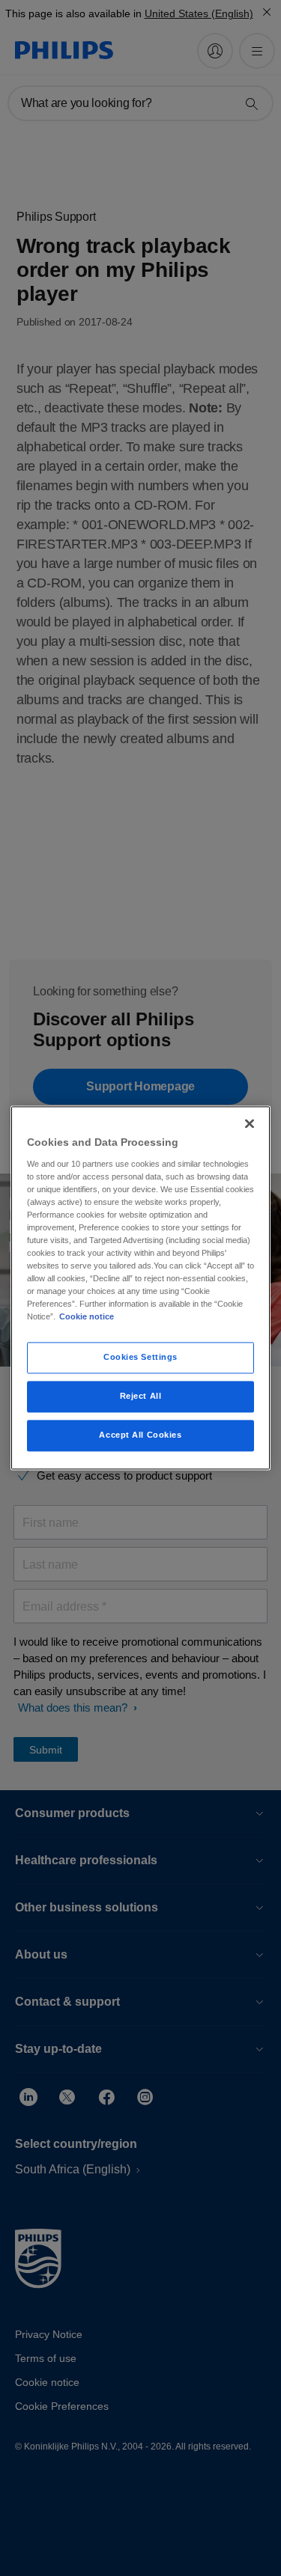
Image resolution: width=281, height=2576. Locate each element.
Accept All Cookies (140, 1435)
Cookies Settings (140, 1358)
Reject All (141, 1397)
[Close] (250, 1123)
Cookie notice (87, 1317)
